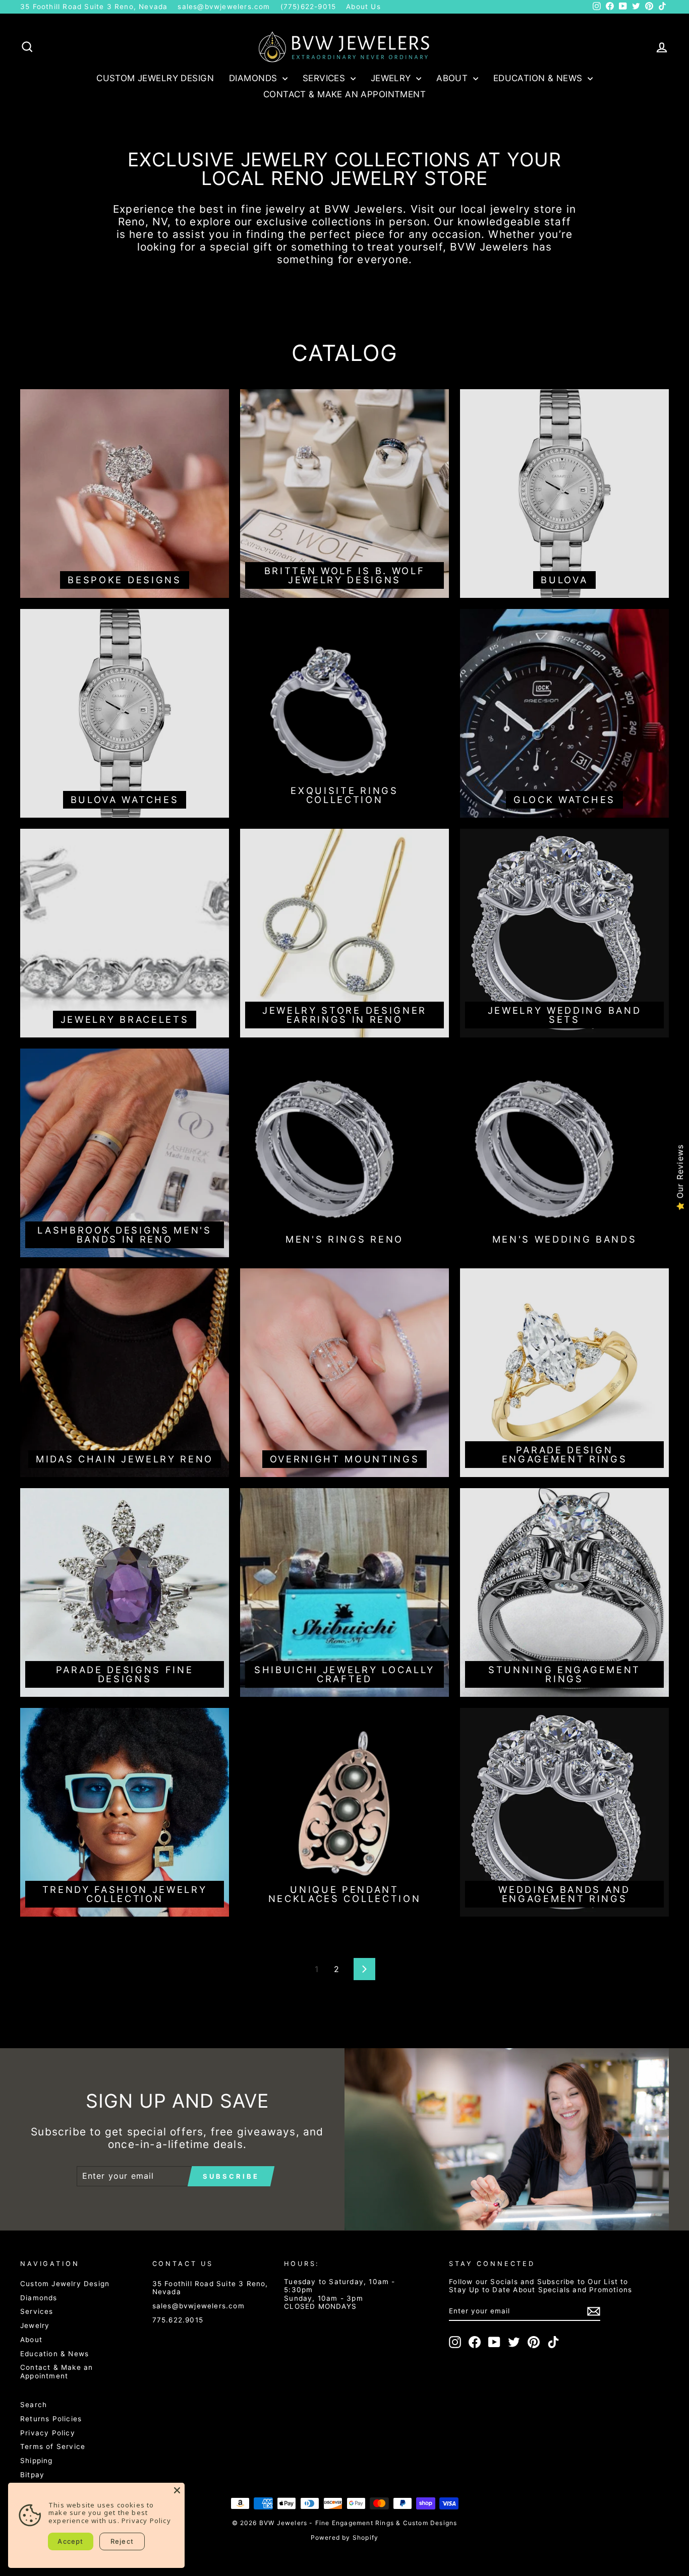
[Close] (177, 2490)
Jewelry (392, 78)
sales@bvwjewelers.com (224, 7)
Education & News (539, 78)
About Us (363, 7)
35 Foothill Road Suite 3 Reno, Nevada (94, 7)
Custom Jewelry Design (155, 78)
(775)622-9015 (308, 7)
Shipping (37, 2461)
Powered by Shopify (345, 2537)
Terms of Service (53, 2446)
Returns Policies (51, 2419)
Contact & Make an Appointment (344, 94)
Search (34, 2405)
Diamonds (254, 78)
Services (325, 78)
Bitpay (32, 2475)
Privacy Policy (48, 2433)
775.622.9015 (178, 2320)
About (453, 78)
